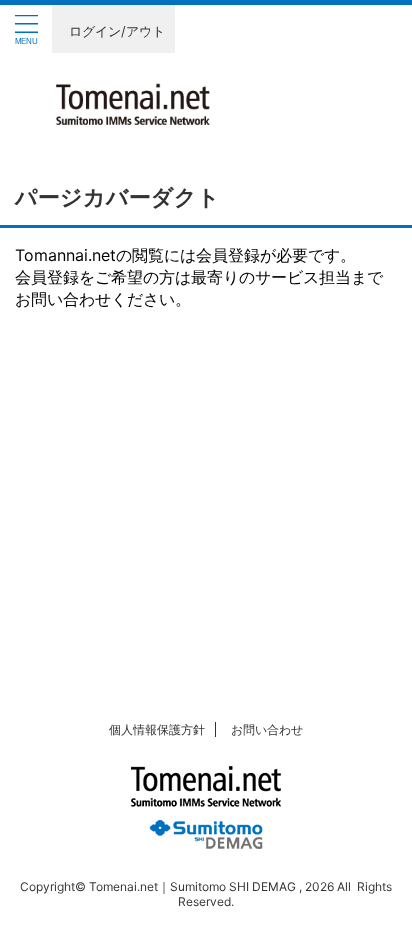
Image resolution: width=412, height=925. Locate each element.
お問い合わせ (267, 729)
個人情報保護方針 (157, 729)
